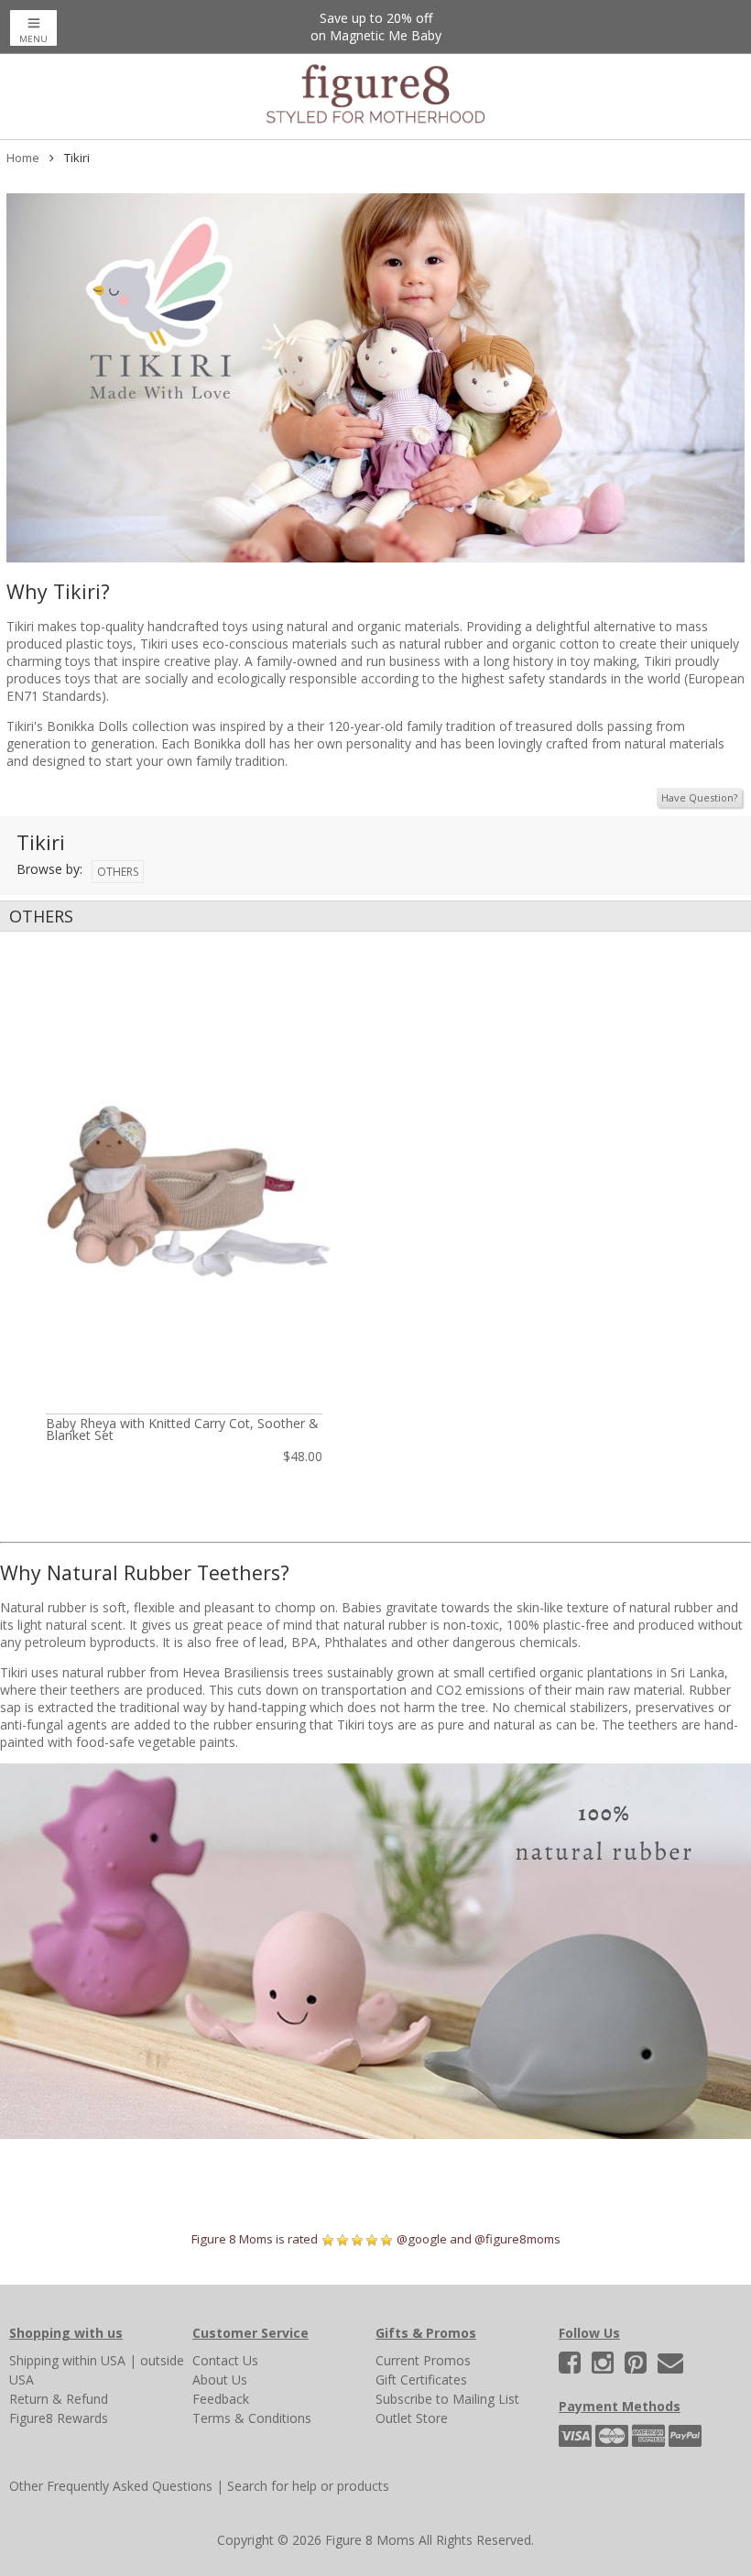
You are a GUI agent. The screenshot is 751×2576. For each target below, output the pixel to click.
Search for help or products (308, 2486)
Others (118, 872)
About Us (220, 2380)
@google (422, 2239)
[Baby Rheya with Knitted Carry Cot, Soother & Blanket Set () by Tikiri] (184, 1187)
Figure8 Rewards (59, 2418)
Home (23, 158)
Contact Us (225, 2360)
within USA (94, 2360)
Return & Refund (59, 2399)
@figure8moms (517, 2239)
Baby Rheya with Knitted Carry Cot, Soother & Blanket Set (182, 1429)
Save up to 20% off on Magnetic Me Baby (376, 27)
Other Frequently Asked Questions (111, 2486)
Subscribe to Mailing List (447, 2399)
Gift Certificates (421, 2380)
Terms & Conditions (252, 2418)
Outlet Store (412, 2418)
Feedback (221, 2399)
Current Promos (423, 2360)
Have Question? (699, 797)
